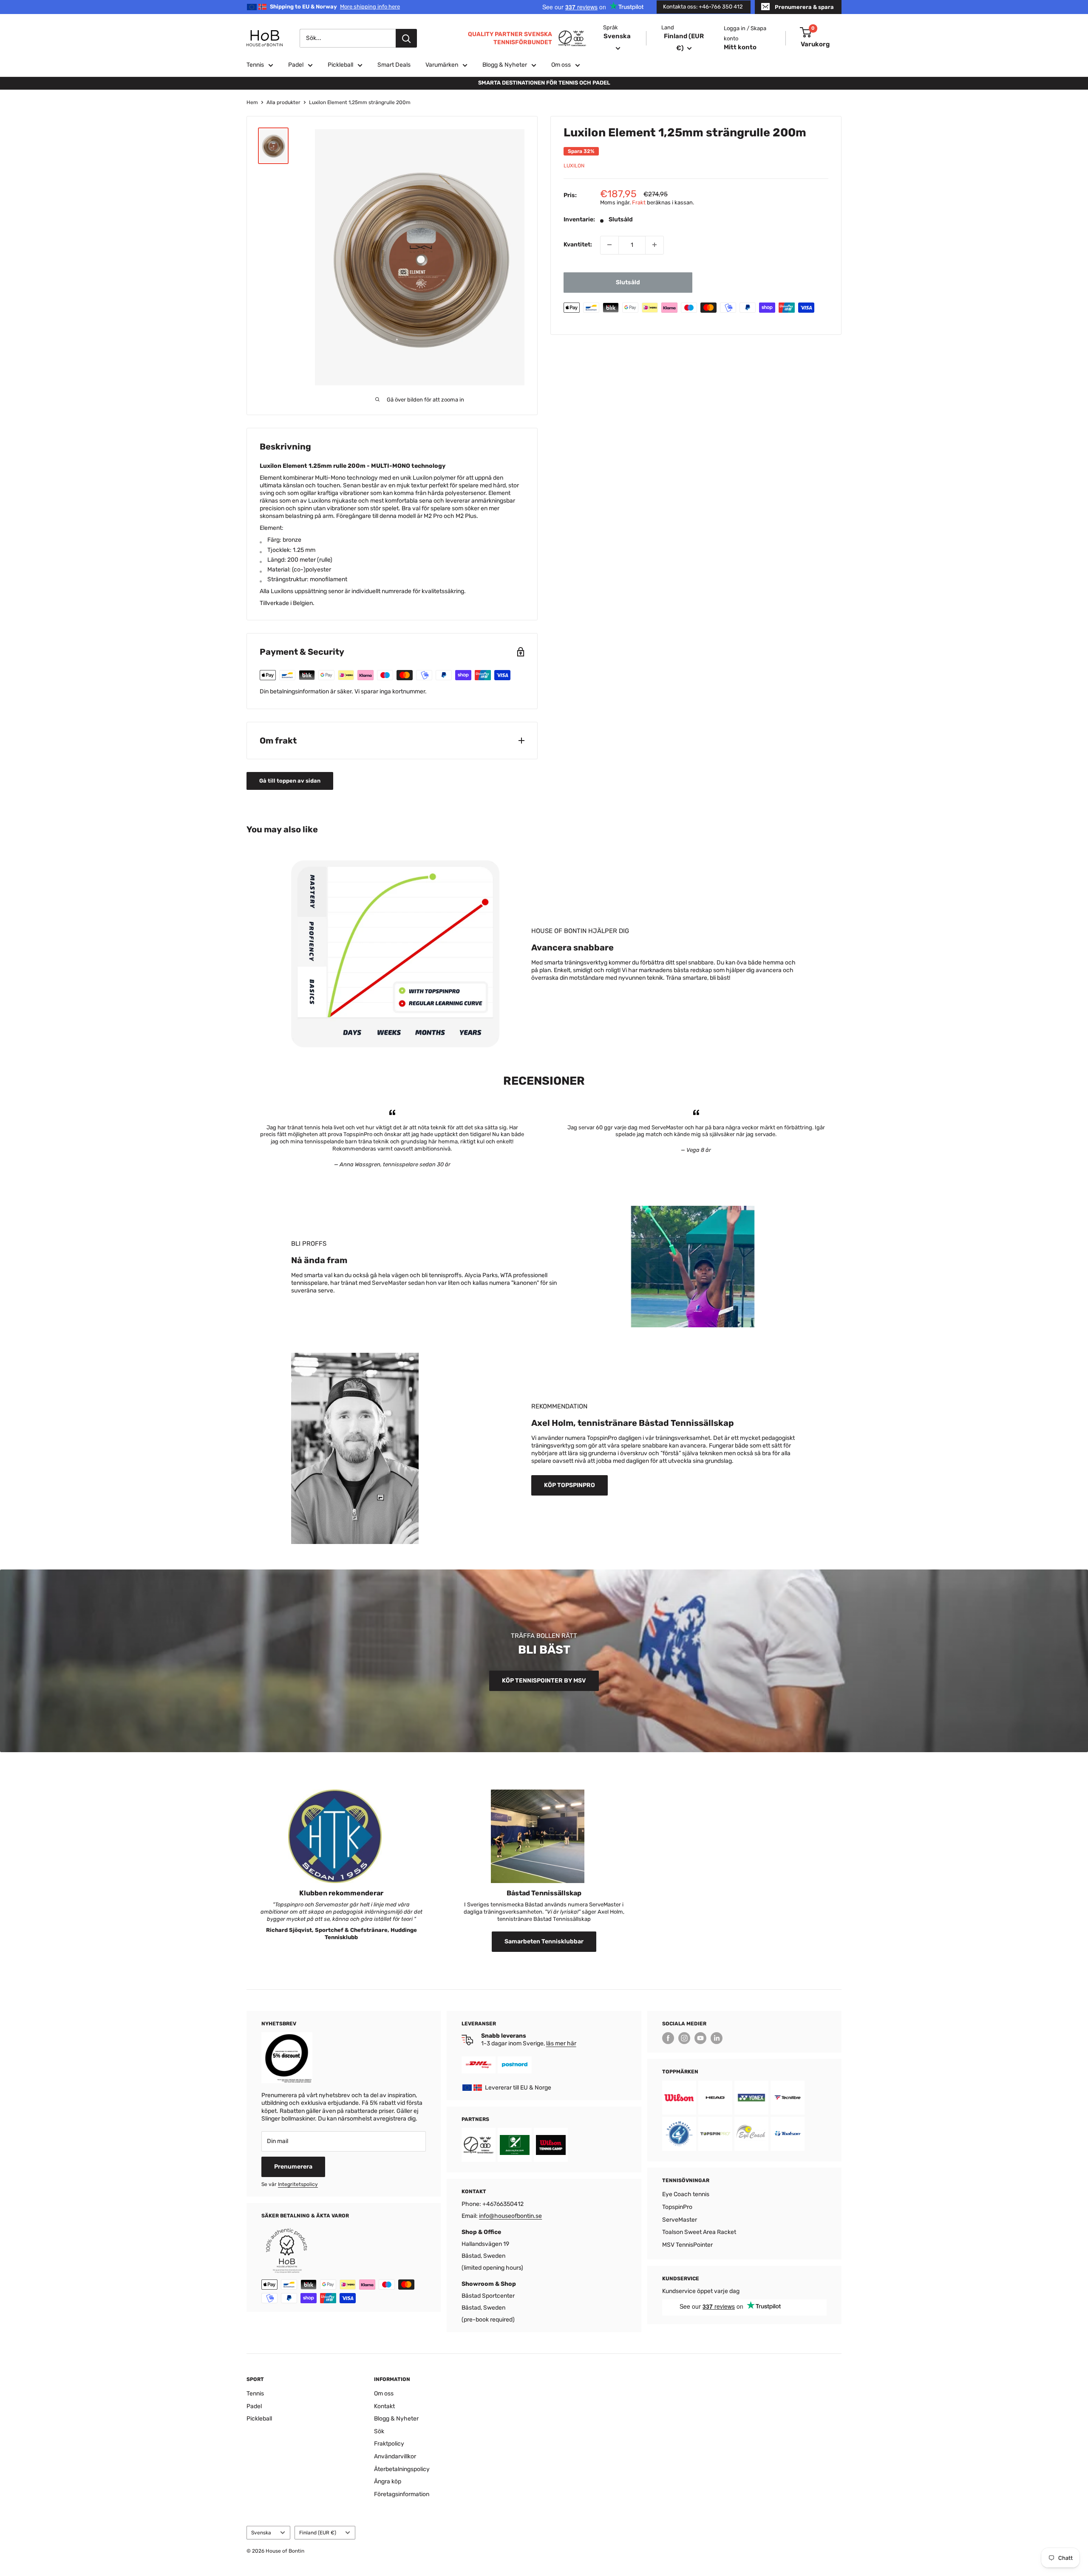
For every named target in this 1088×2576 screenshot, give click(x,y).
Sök (379, 2431)
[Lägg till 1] (654, 245)
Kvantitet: (578, 245)
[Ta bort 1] (609, 245)
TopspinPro (677, 2207)
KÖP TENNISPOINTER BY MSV (544, 1681)
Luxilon (574, 166)
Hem (252, 102)
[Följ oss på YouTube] (700, 2038)
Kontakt (384, 2406)
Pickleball (340, 65)
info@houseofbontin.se (510, 2216)
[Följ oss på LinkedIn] (717, 2038)
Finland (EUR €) (318, 2533)
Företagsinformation (402, 2494)
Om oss (561, 65)
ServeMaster (680, 2220)
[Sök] (406, 38)
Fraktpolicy (389, 2444)
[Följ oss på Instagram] (684, 2038)
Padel (296, 65)
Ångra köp (388, 2481)
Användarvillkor (395, 2456)
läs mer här (561, 2043)
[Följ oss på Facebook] (668, 2038)
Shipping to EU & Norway (335, 7)
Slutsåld (628, 282)
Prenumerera (293, 2167)
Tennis (255, 65)
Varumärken (442, 65)
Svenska (261, 2533)
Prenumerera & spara (804, 7)
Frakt (639, 202)
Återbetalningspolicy (402, 2469)
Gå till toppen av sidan (290, 781)
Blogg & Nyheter (505, 65)
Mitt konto (740, 47)
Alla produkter (283, 102)
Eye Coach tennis (686, 2194)
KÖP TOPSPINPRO (569, 1485)
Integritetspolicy (298, 2184)
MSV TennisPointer (687, 2245)
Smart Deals (394, 65)
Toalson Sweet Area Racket (699, 2232)
